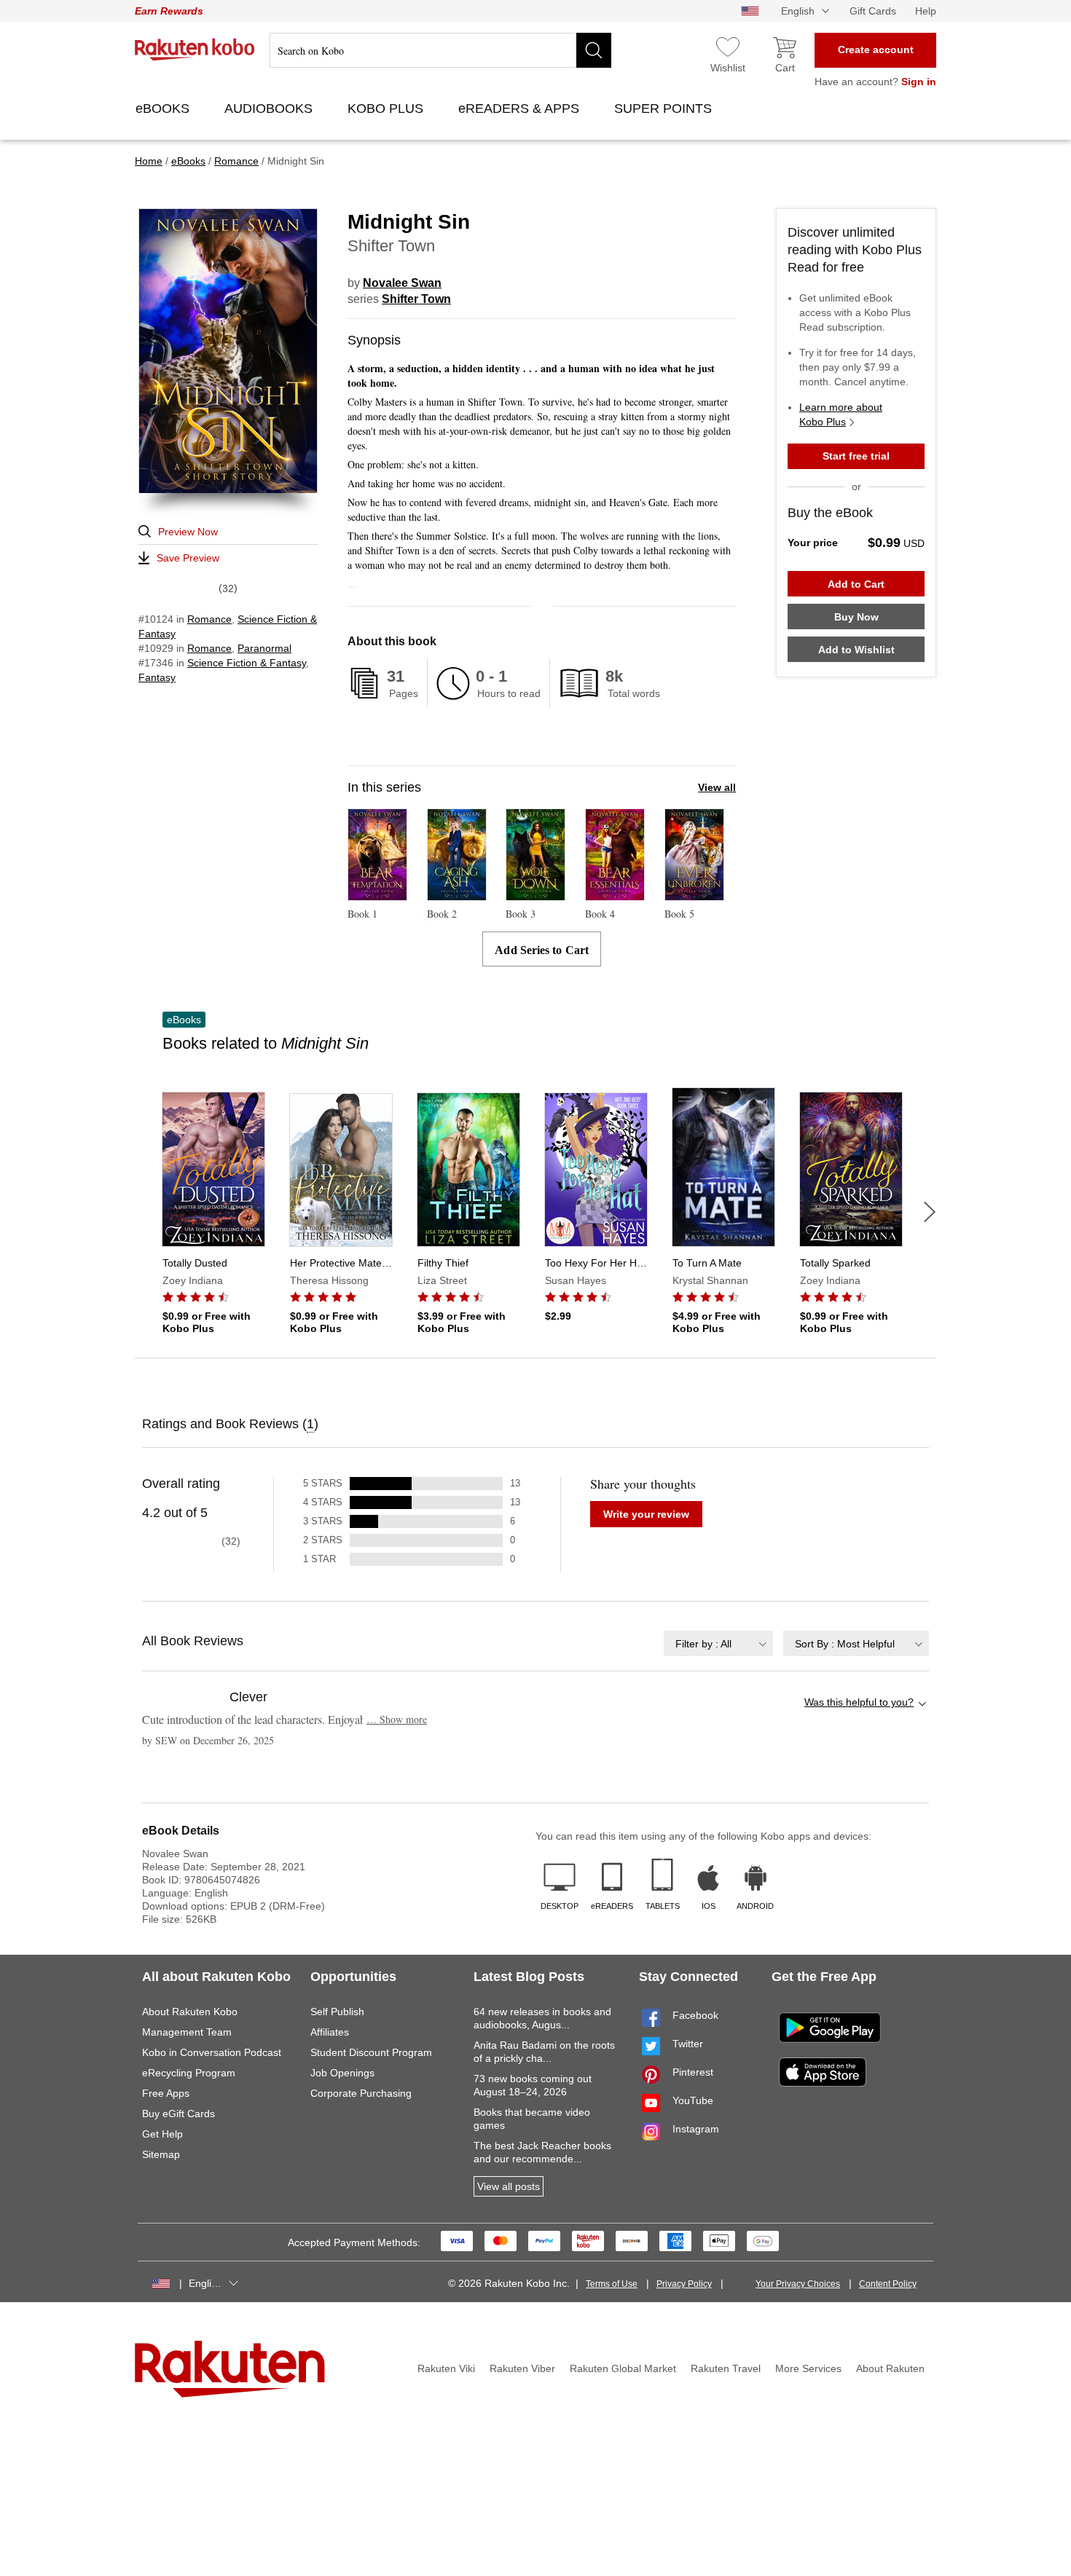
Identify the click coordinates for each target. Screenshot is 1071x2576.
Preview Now (188, 532)
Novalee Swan (402, 283)
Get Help (162, 2134)
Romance (209, 619)
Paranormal (264, 648)
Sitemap (161, 2154)
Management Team (187, 2032)
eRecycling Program (189, 2073)
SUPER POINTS (665, 109)
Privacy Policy (684, 2284)
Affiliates (330, 2032)
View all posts (509, 2186)
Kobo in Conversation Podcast (212, 2052)
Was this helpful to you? (859, 1702)
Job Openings (342, 2073)
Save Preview (188, 558)
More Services (808, 2368)
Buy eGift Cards (178, 2114)
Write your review (646, 1514)
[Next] (930, 1212)
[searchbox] (440, 50)
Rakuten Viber (522, 2368)
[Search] (594, 50)
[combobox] (718, 1643)
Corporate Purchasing (361, 2093)
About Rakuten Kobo (190, 2012)
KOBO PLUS (387, 109)
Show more (397, 1719)
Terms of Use (612, 2284)
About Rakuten (890, 2368)
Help (926, 11)
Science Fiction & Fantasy (247, 663)
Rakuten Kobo (195, 50)
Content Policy (888, 2284)
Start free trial (856, 456)
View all (717, 787)
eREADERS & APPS (521, 109)
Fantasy (157, 677)
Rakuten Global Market (623, 2368)
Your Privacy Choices (798, 2284)
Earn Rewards (169, 11)
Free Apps (166, 2093)
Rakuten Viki (446, 2368)
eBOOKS (164, 109)
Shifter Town (416, 299)
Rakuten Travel (726, 2368)
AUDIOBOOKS (270, 109)
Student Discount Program (371, 2052)
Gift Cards (873, 11)
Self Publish (337, 2012)
